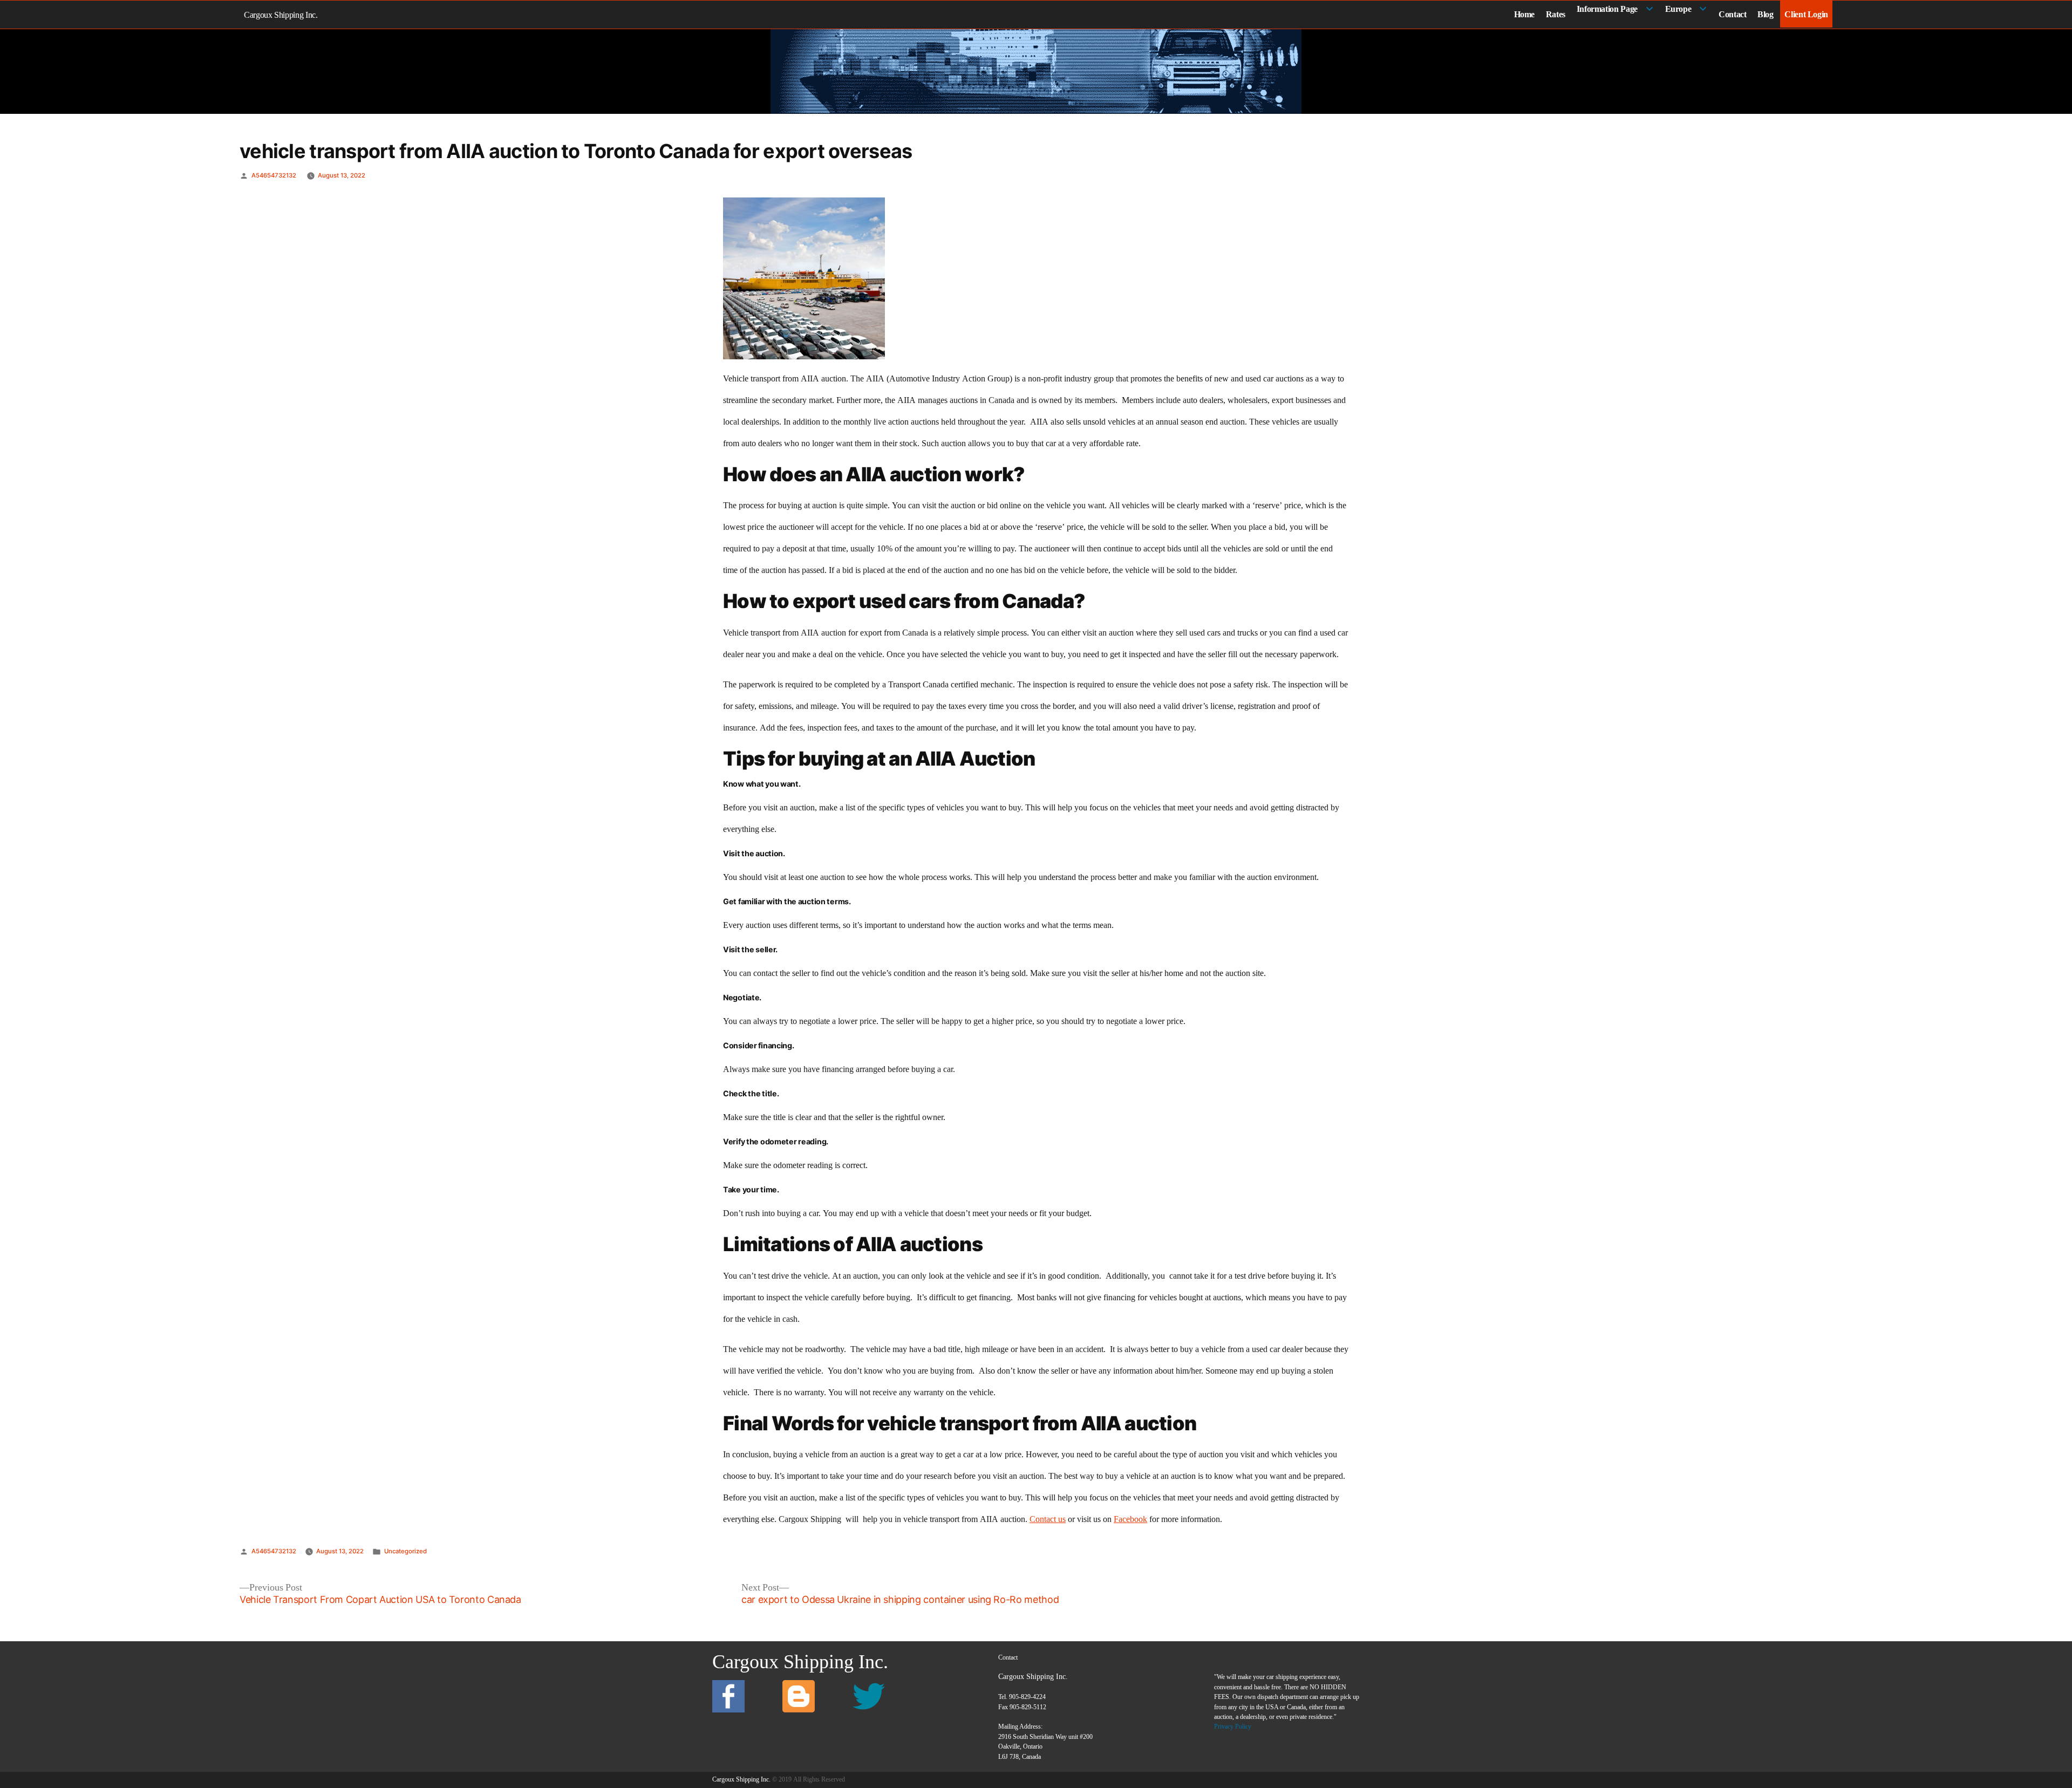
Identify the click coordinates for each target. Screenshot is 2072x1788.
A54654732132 (274, 175)
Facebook (1130, 1519)
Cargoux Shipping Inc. (281, 15)
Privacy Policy (1233, 1726)
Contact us (1048, 1519)
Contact (1732, 14)
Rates (1556, 14)
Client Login (1806, 14)
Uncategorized (405, 1551)
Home (1525, 14)
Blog (1766, 14)
